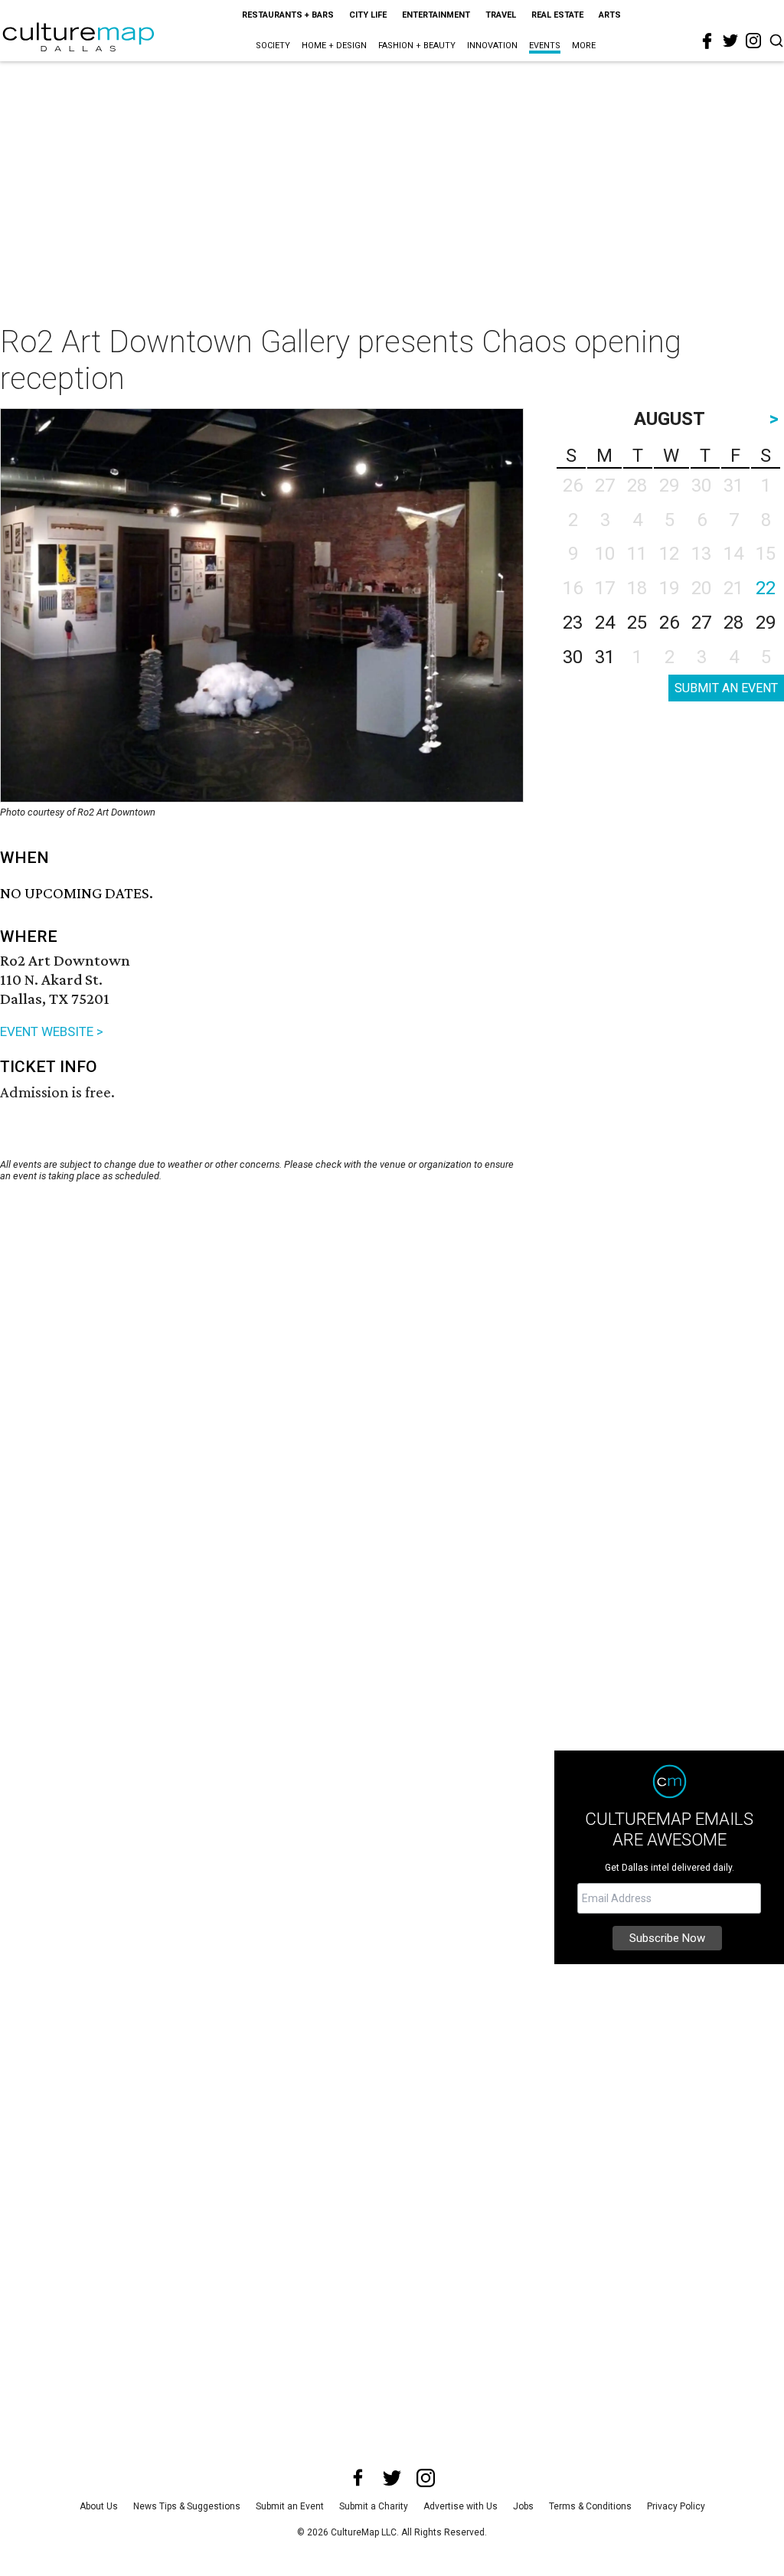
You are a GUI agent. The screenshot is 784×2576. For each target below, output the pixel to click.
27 (701, 623)
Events (545, 46)
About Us (99, 2506)
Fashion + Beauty (417, 46)
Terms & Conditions (590, 2506)
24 (605, 623)
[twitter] (730, 41)
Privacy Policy (676, 2506)
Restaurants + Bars (288, 15)
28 (733, 623)
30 (573, 657)
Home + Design (334, 46)
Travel (501, 15)
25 (637, 623)
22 (766, 588)
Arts (610, 15)
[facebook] (707, 41)
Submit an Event (290, 2506)
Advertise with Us (461, 2506)
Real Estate (557, 15)
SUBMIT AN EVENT (726, 688)
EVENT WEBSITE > (52, 1031)
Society (273, 46)
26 (669, 623)
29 (766, 623)
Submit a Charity (374, 2506)
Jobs (523, 2506)
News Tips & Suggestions (187, 2506)
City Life (368, 15)
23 (573, 623)
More (584, 46)
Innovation (492, 46)
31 (605, 657)
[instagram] (753, 41)
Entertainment (436, 15)
